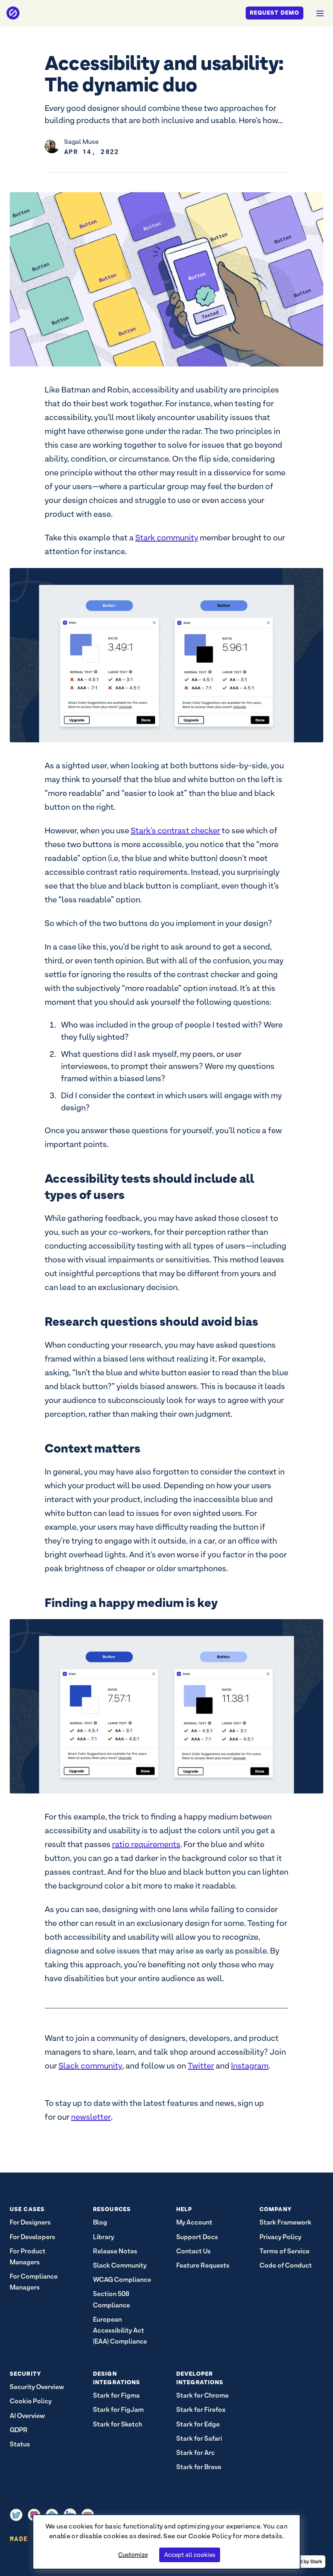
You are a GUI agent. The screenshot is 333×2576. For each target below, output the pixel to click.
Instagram (250, 2066)
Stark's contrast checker (175, 830)
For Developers (32, 2237)
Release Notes (115, 2251)
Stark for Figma (116, 2395)
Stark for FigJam (118, 2410)
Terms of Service (284, 2251)
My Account (194, 2222)
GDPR (19, 2430)
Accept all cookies (190, 2555)
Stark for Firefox (201, 2410)
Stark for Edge (198, 2424)
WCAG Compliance (122, 2280)
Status (20, 2444)
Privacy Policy (280, 2237)
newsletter (91, 2117)
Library (104, 2237)
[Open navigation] (320, 13)
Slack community (90, 2066)
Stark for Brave (199, 2467)
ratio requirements (146, 1844)
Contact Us (194, 2251)
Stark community (167, 538)
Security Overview (37, 2387)
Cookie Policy (210, 2536)
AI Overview (27, 2416)
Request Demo (275, 13)
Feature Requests (203, 2265)
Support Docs (197, 2237)
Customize (133, 2555)
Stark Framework (285, 2222)
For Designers (30, 2222)
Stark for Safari (199, 2438)
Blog (100, 2222)
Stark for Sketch (118, 2424)
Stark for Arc (196, 2453)
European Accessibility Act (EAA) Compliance (120, 2330)
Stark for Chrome (202, 2395)
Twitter (201, 2066)
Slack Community (120, 2265)
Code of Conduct (286, 2265)
